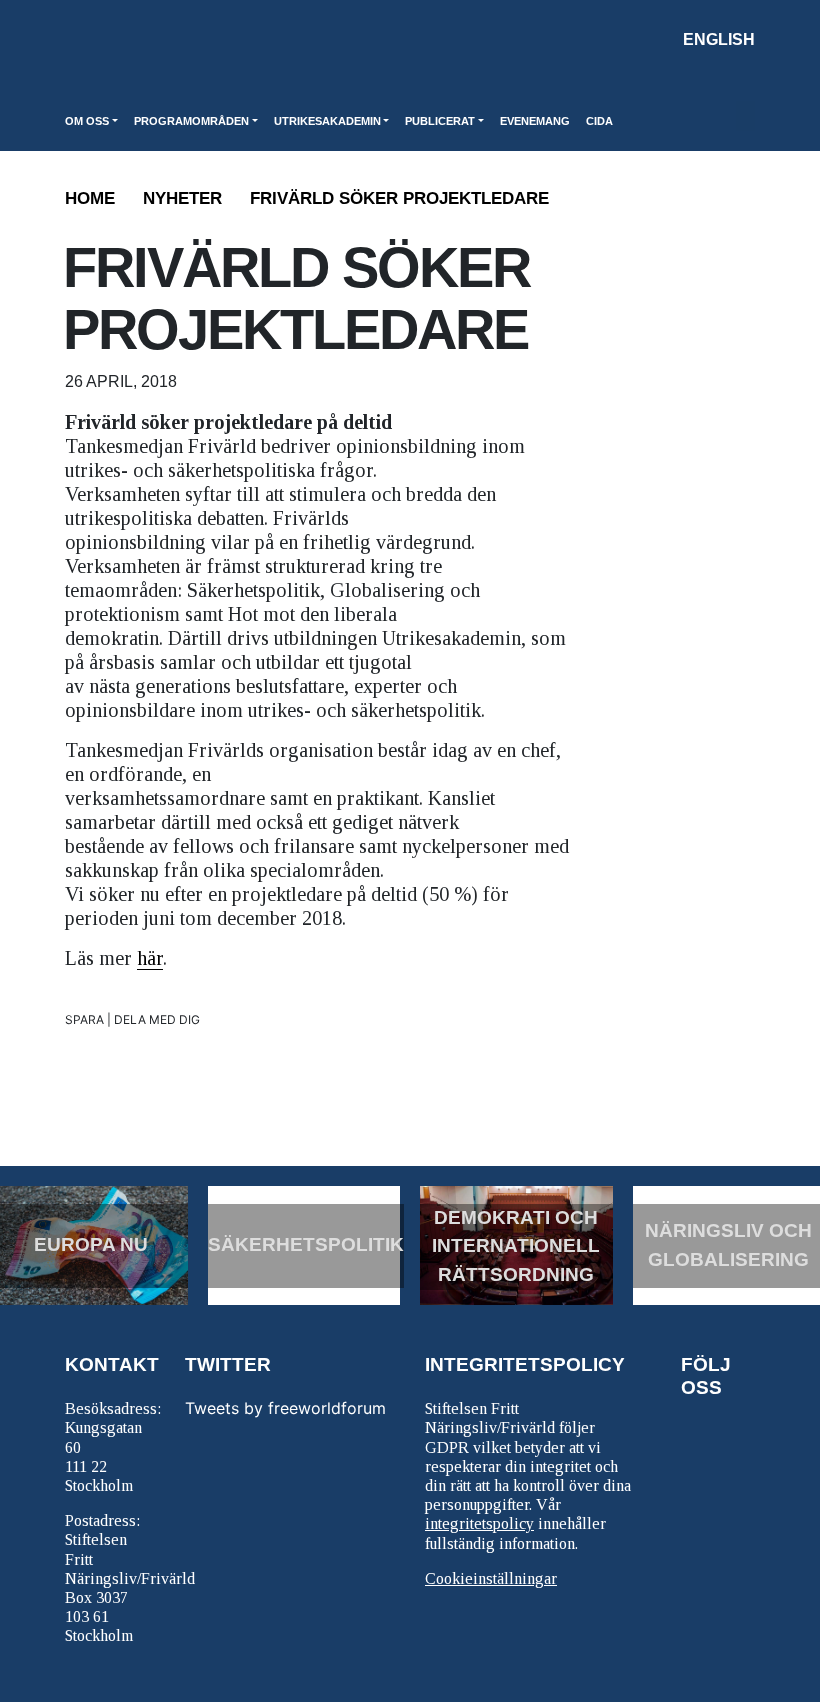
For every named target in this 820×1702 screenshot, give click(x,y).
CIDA (599, 121)
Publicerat (440, 121)
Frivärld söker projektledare (399, 198)
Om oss (87, 121)
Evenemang (535, 121)
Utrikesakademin (327, 121)
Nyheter (182, 198)
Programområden (191, 121)
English (719, 39)
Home (90, 198)
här (150, 958)
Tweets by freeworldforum (285, 1408)
